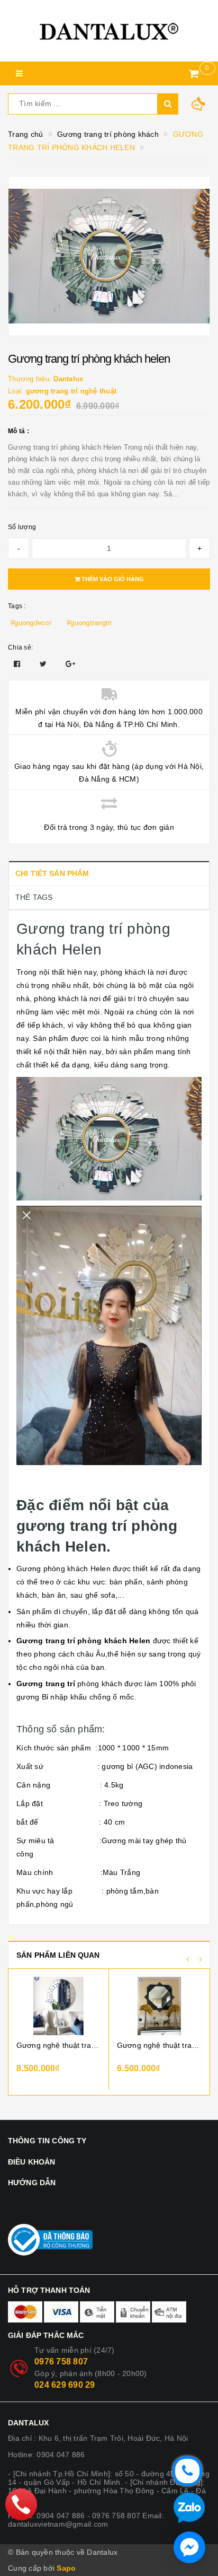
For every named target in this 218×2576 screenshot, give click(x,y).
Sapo (66, 2568)
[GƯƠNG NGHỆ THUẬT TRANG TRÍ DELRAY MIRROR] (58, 2006)
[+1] (70, 664)
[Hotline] (21, 2504)
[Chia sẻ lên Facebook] (18, 664)
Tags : (17, 606)
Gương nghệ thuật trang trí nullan (159, 2045)
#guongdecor (31, 623)
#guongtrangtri (89, 623)
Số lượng (22, 527)
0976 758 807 (61, 2362)
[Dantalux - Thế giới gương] (109, 31)
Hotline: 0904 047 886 (46, 2455)
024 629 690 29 (65, 2385)
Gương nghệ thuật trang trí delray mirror (58, 2045)
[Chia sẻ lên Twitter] (44, 664)
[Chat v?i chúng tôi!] (189, 2547)
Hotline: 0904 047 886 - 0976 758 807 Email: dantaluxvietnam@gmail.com (86, 2520)
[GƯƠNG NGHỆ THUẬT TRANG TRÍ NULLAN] (159, 2006)
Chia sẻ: (20, 647)
